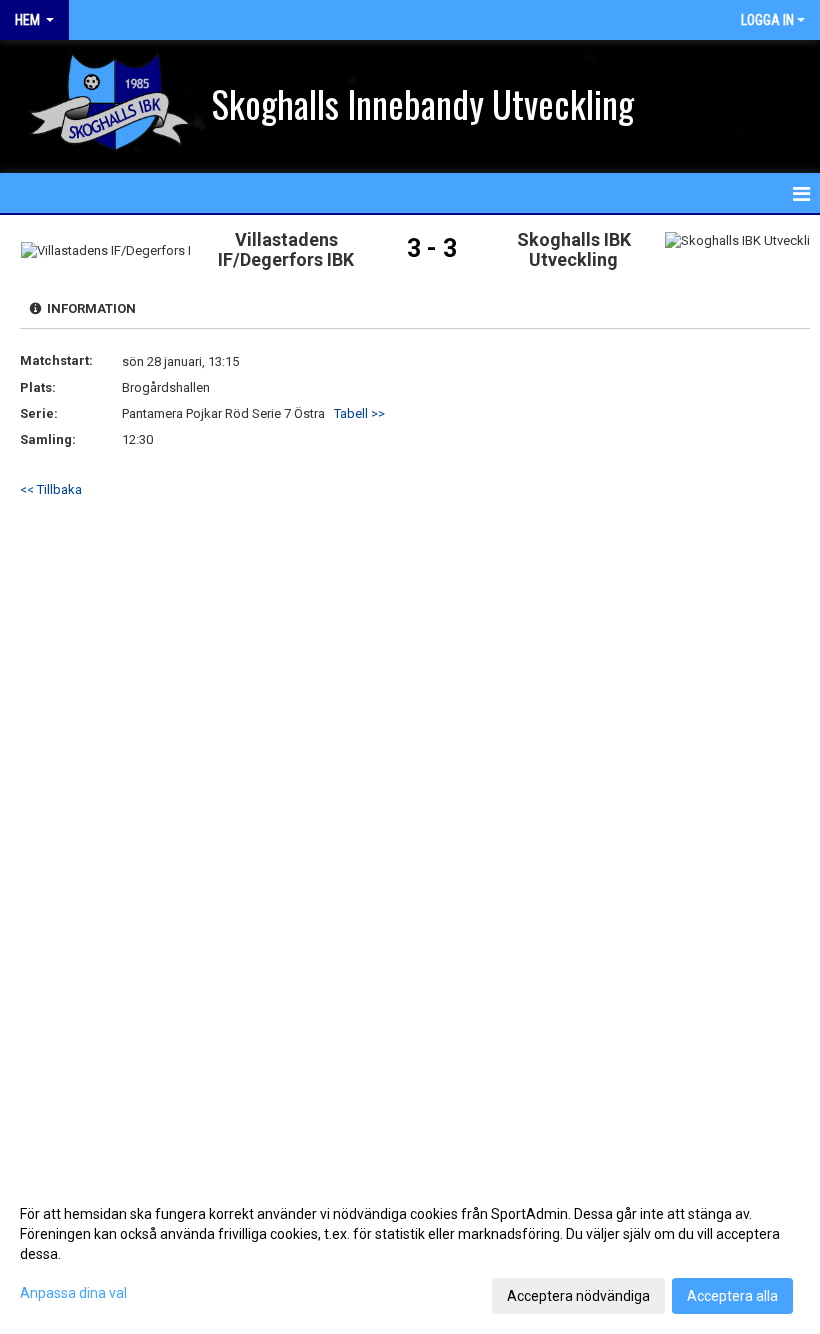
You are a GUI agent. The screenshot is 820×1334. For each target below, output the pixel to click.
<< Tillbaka (51, 489)
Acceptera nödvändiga (578, 1296)
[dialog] (410, 1254)
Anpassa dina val (73, 1293)
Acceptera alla (732, 1296)
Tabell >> (359, 413)
